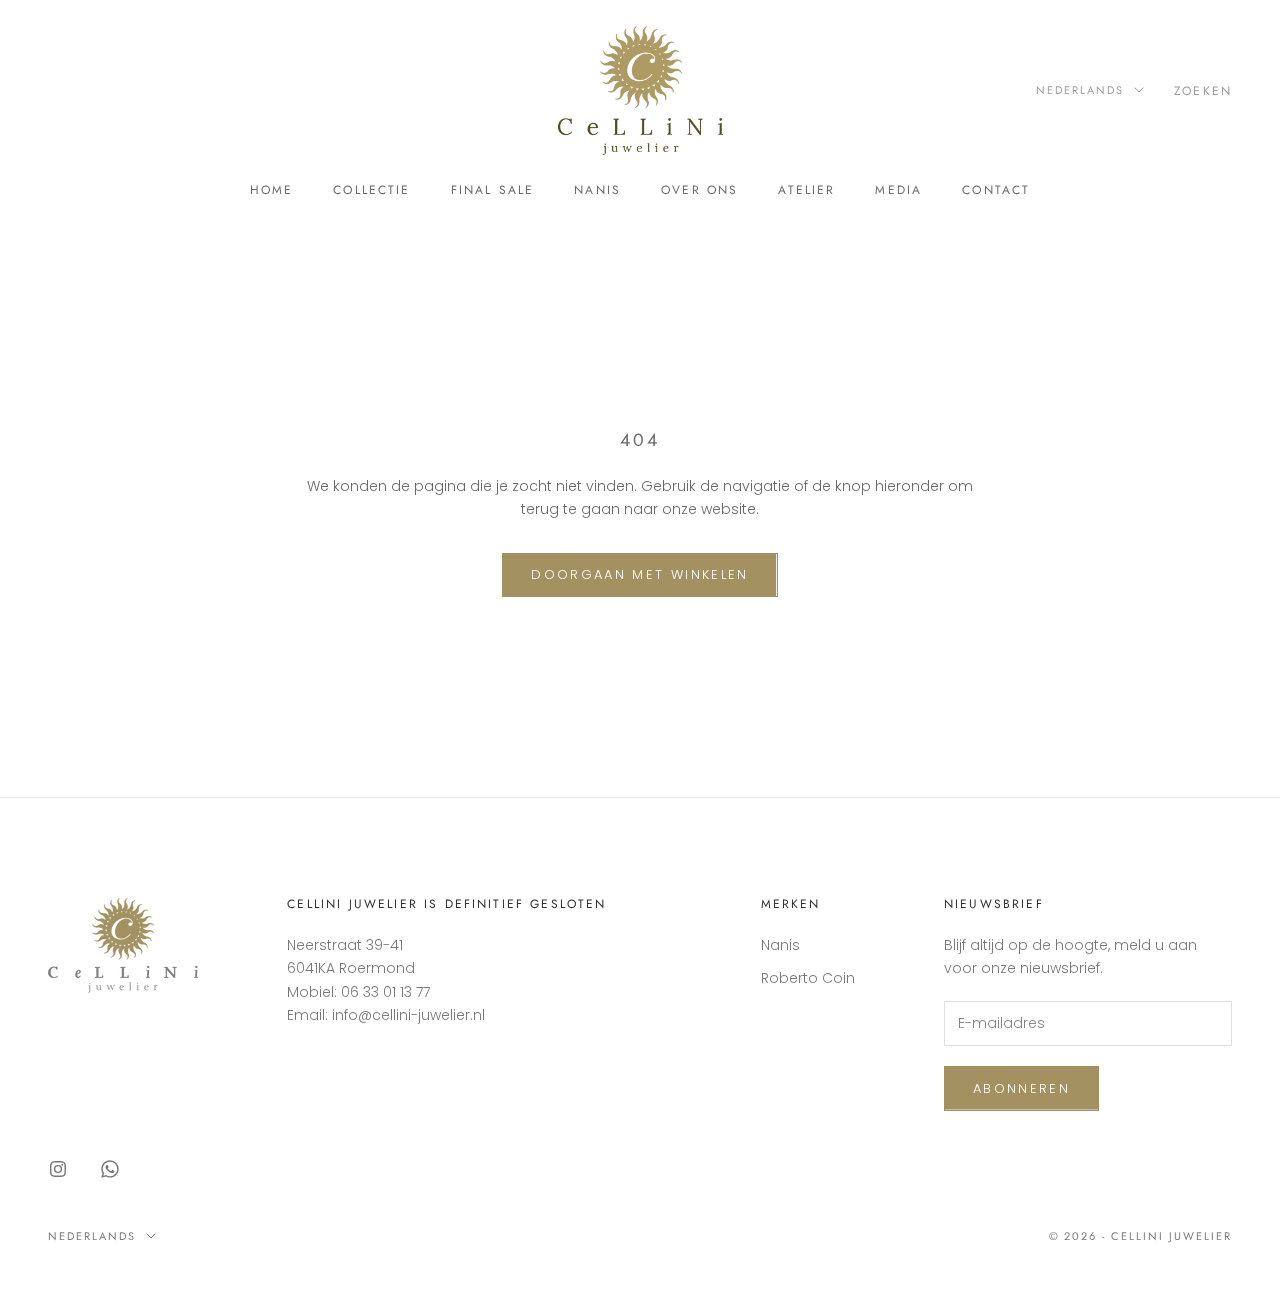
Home (272, 190)
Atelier (806, 190)
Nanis (597, 190)
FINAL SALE (493, 190)
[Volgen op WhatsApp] (110, 1169)
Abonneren (1021, 1088)
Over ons (699, 190)
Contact (996, 190)
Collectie (371, 190)
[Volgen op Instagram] (58, 1169)
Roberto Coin (808, 978)
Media (898, 190)
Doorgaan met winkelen (639, 574)
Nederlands (1080, 90)
